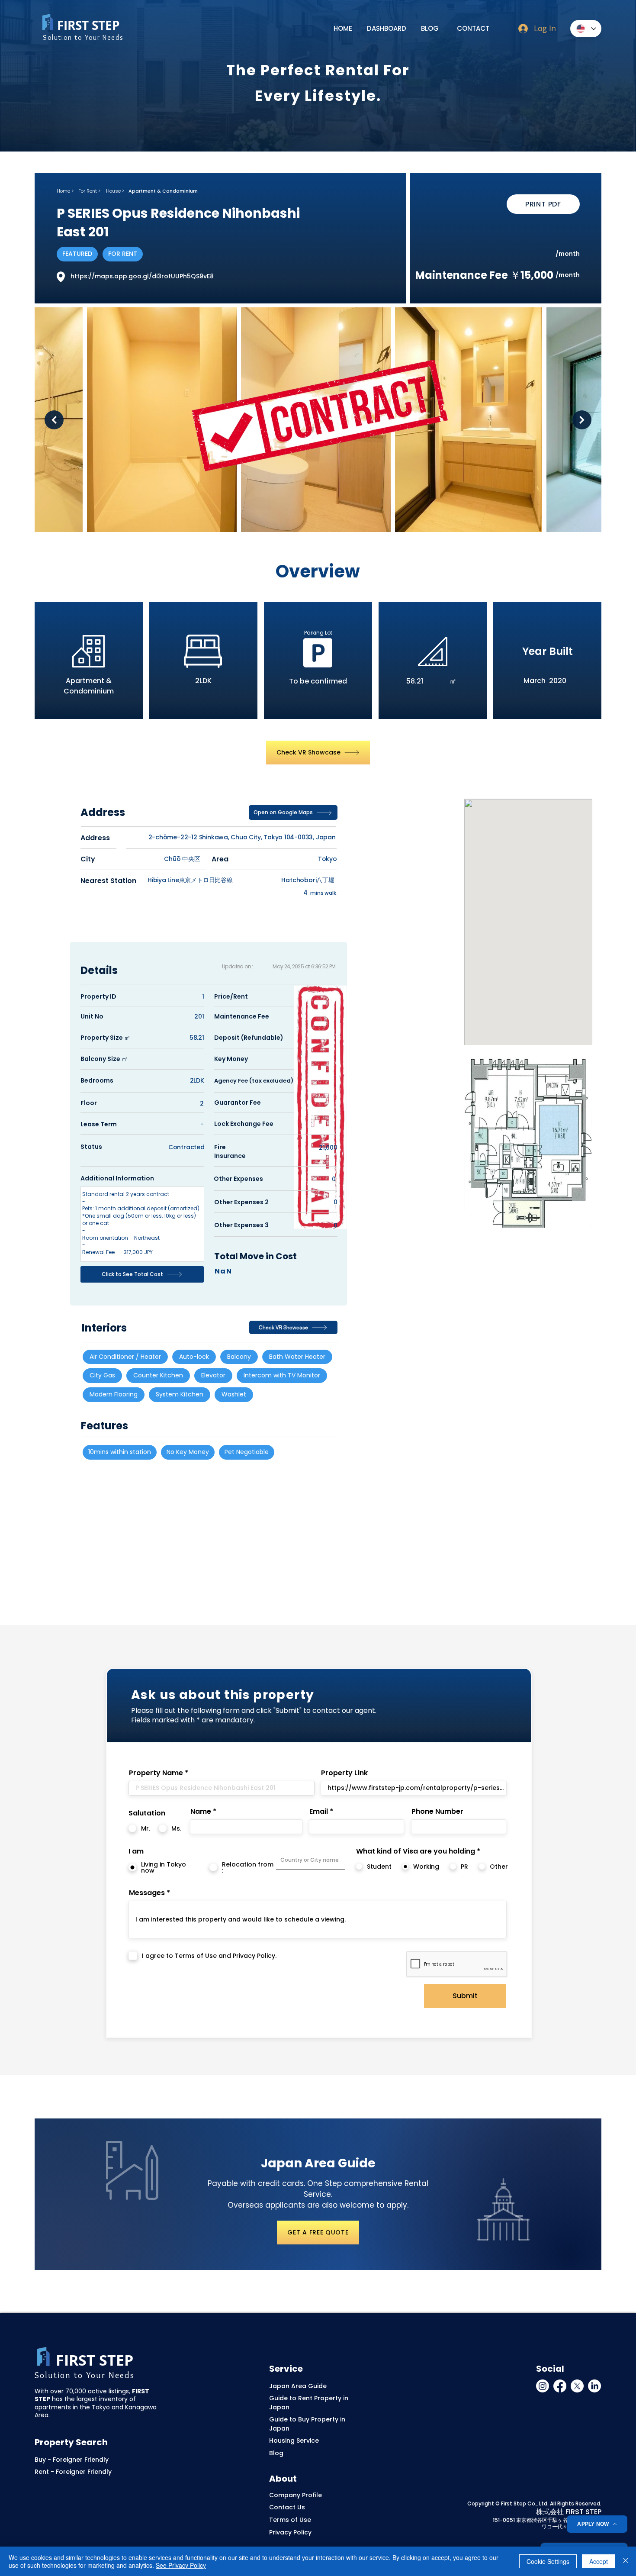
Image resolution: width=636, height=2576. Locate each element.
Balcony (239, 1357)
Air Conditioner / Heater (125, 1357)
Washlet (234, 1394)
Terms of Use (290, 2520)
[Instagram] (543, 2386)
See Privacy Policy (181, 2565)
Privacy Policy (290, 2532)
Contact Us (287, 2507)
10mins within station (120, 1452)
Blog (276, 2453)
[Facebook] (560, 2386)
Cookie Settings (548, 2561)
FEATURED (77, 254)
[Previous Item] (54, 420)
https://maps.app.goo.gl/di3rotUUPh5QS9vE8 (142, 276)
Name (201, 1812)
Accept (599, 2561)
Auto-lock (194, 1357)
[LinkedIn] (594, 2386)
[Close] (626, 2561)
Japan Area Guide (298, 2386)
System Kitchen (180, 1394)
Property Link (344, 1773)
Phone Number (437, 1812)
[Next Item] (582, 420)
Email (319, 1812)
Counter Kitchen (158, 1375)
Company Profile (296, 2495)
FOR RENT (123, 254)
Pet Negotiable (247, 1452)
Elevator (213, 1375)
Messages (147, 1893)
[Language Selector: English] (586, 29)
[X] (577, 2386)
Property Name (156, 1773)
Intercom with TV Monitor (282, 1375)
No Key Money (188, 1452)
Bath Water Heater (297, 1357)
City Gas (102, 1375)
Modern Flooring (114, 1394)
